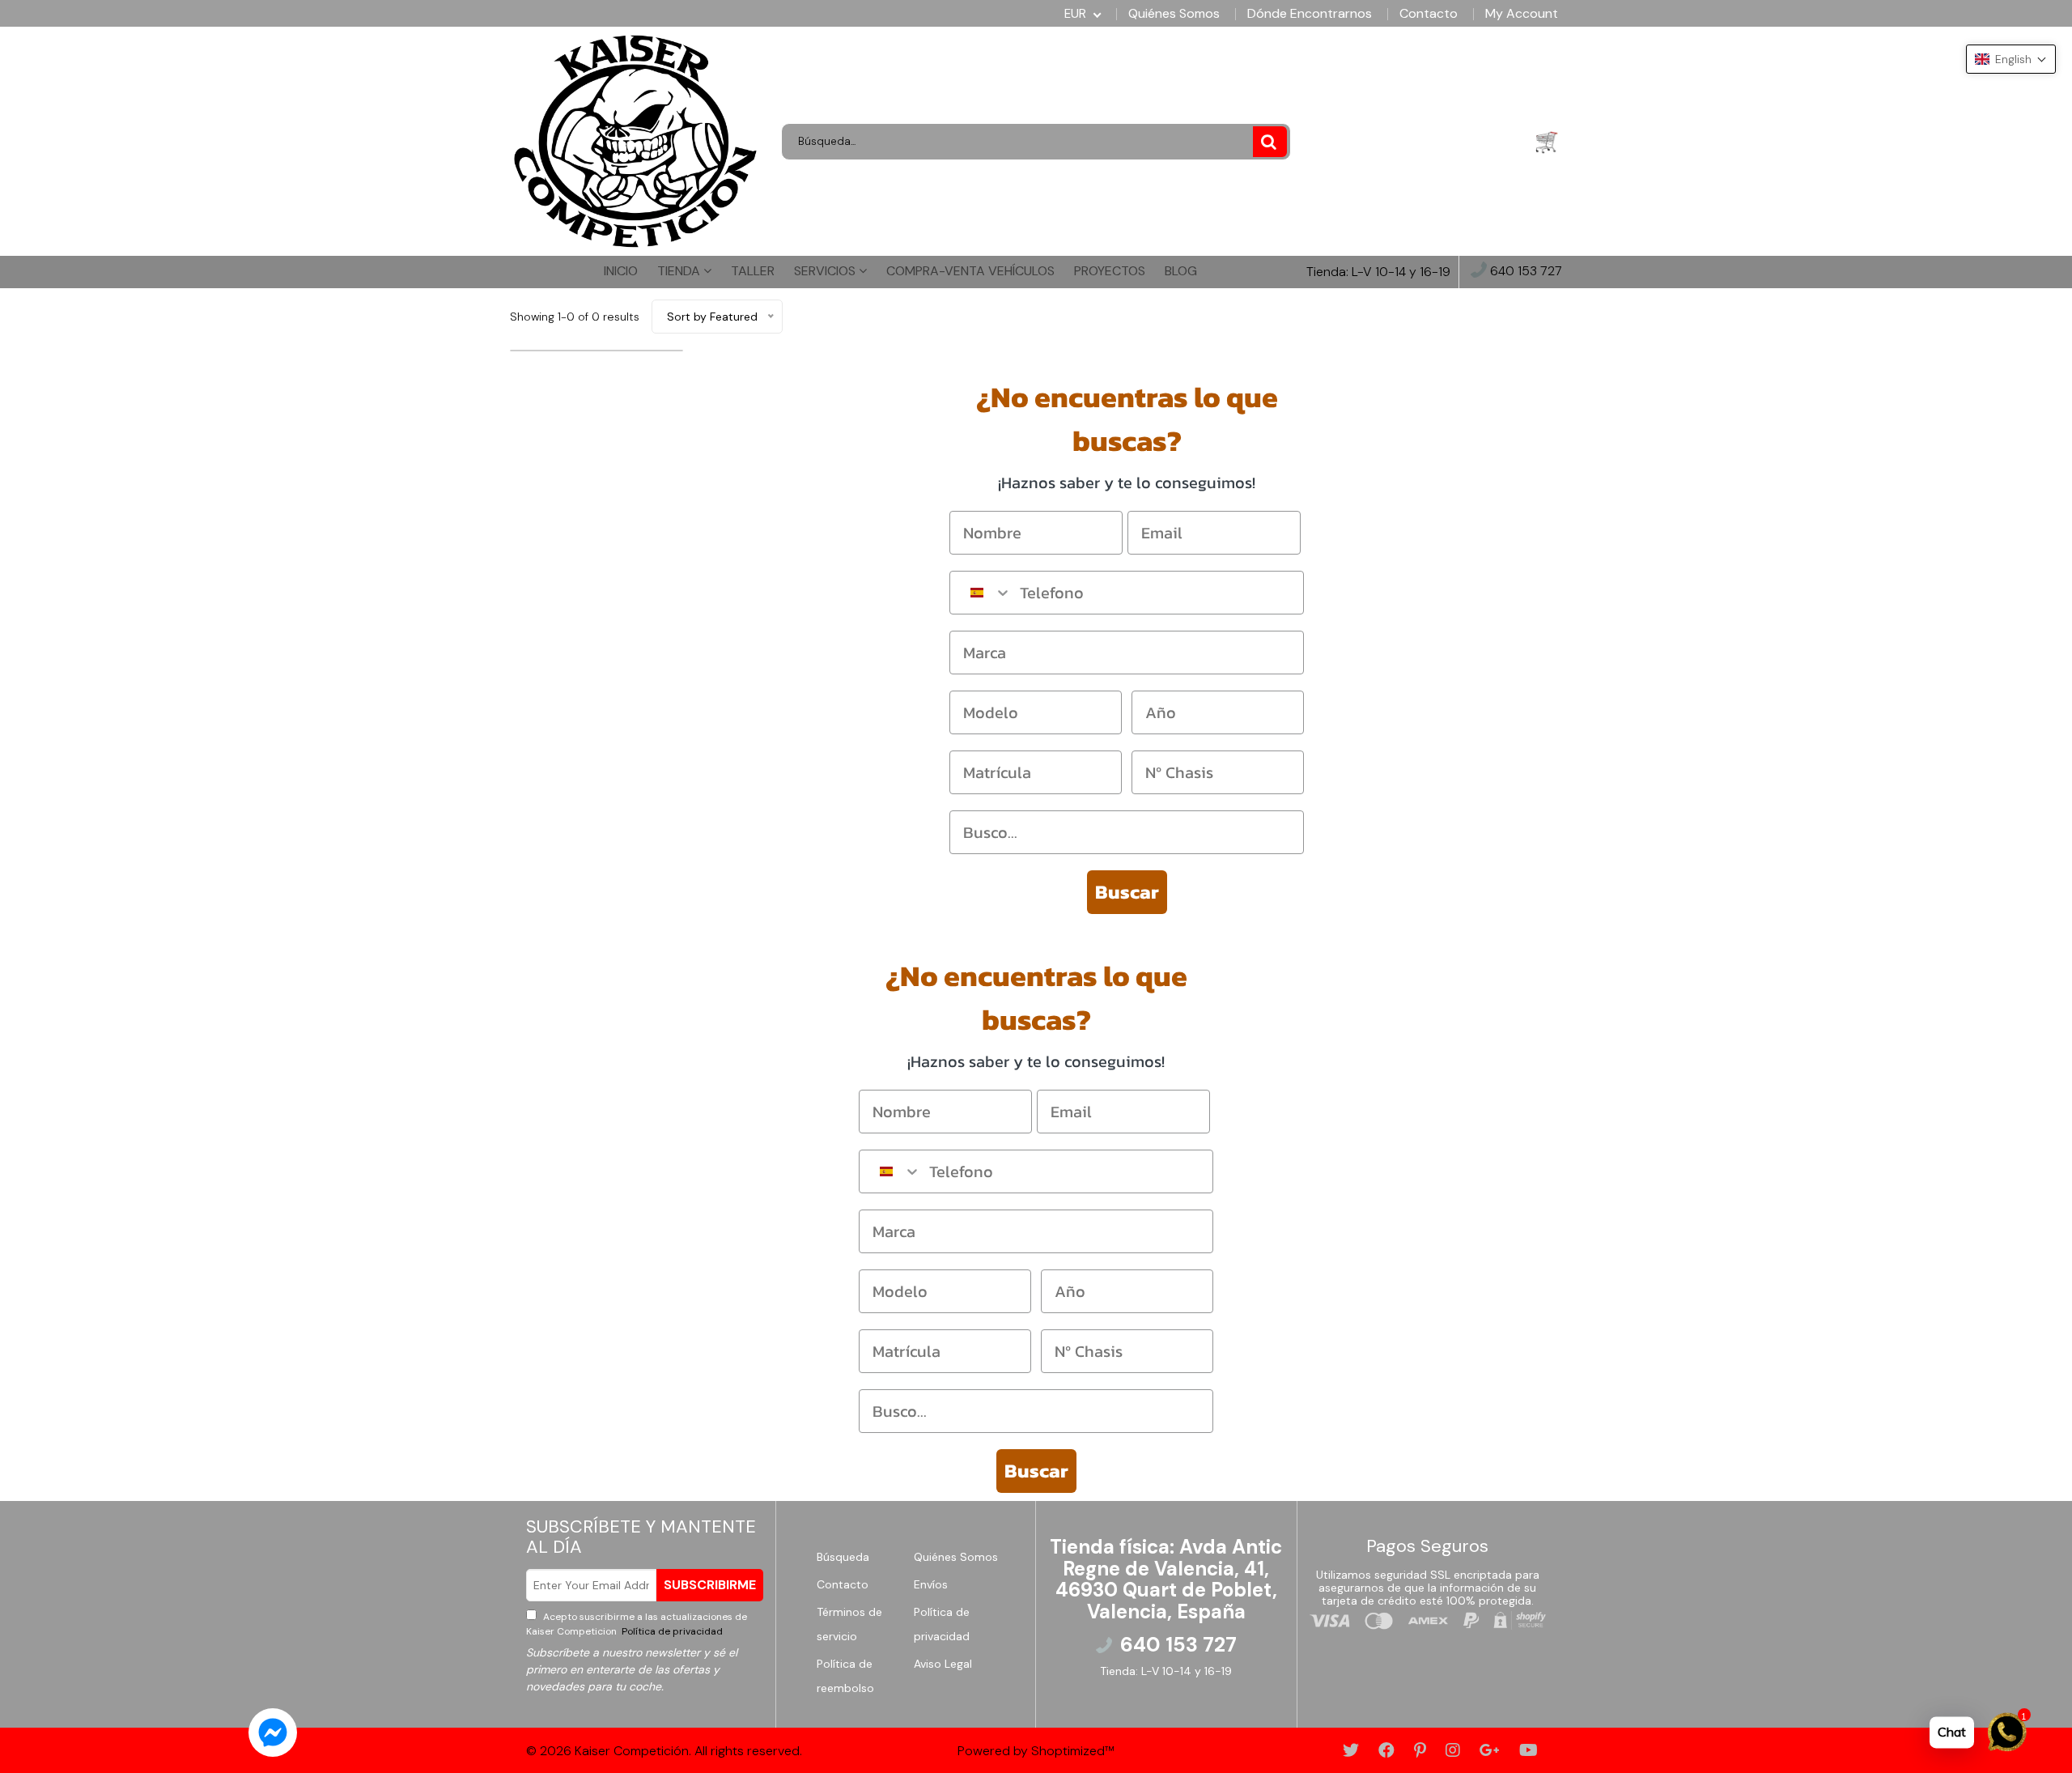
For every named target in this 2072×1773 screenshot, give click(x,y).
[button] (2011, 59)
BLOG (1181, 271)
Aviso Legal (943, 1664)
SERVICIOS (826, 271)
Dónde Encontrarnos (1310, 14)
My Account (1522, 14)
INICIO (621, 271)
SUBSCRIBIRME (710, 1585)
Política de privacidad (671, 1631)
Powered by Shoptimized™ (1036, 1751)
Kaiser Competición (632, 1751)
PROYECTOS (1110, 271)
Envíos (931, 1584)
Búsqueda (843, 1557)
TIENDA (680, 271)
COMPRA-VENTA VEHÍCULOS (970, 271)
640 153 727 (1524, 272)
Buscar (1127, 892)
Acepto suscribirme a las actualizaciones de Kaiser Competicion (637, 1624)
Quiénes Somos (1174, 14)
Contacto (1429, 14)
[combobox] (981, 593)
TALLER (753, 271)
